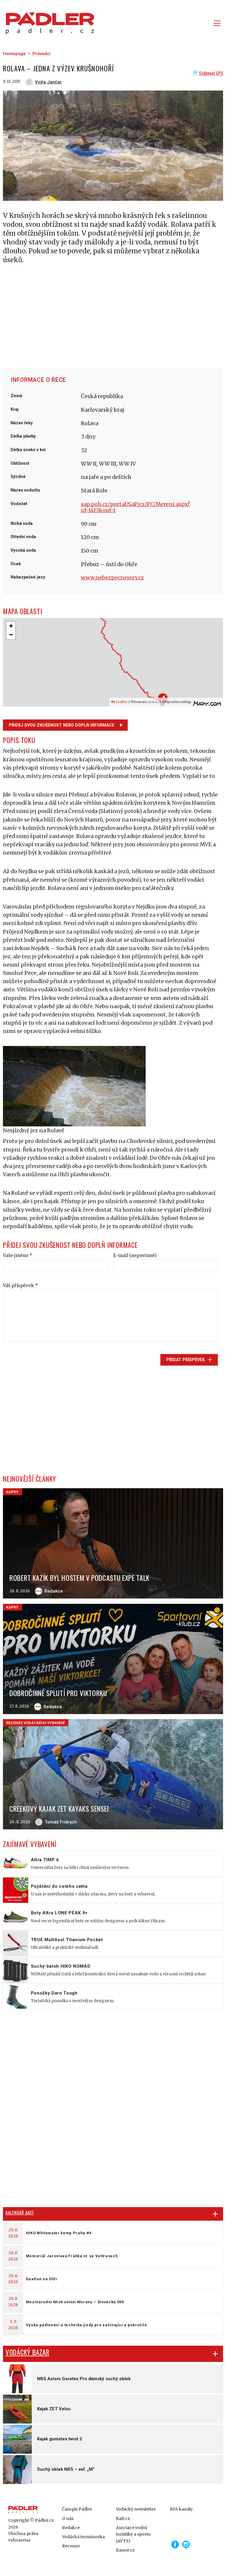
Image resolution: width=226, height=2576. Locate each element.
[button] (11, 626)
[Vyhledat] (200, 23)
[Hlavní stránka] (49, 23)
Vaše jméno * (18, 1255)
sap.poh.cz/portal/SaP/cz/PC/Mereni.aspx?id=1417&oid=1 (136, 507)
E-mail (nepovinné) (135, 1255)
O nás (68, 2518)
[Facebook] (175, 2544)
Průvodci (41, 54)
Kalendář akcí (20, 2212)
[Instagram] (186, 2544)
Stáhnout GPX (211, 73)
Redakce (71, 2528)
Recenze (71, 2546)
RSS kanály (181, 2509)
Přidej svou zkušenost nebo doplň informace (62, 725)
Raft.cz (123, 2518)
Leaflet (121, 702)
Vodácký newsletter (136, 2509)
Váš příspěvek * (20, 1285)
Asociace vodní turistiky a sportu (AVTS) (133, 2534)
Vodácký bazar (28, 2352)
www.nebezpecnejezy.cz (112, 578)
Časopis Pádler (77, 2509)
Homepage (14, 54)
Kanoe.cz (125, 2550)
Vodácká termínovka (83, 2537)
